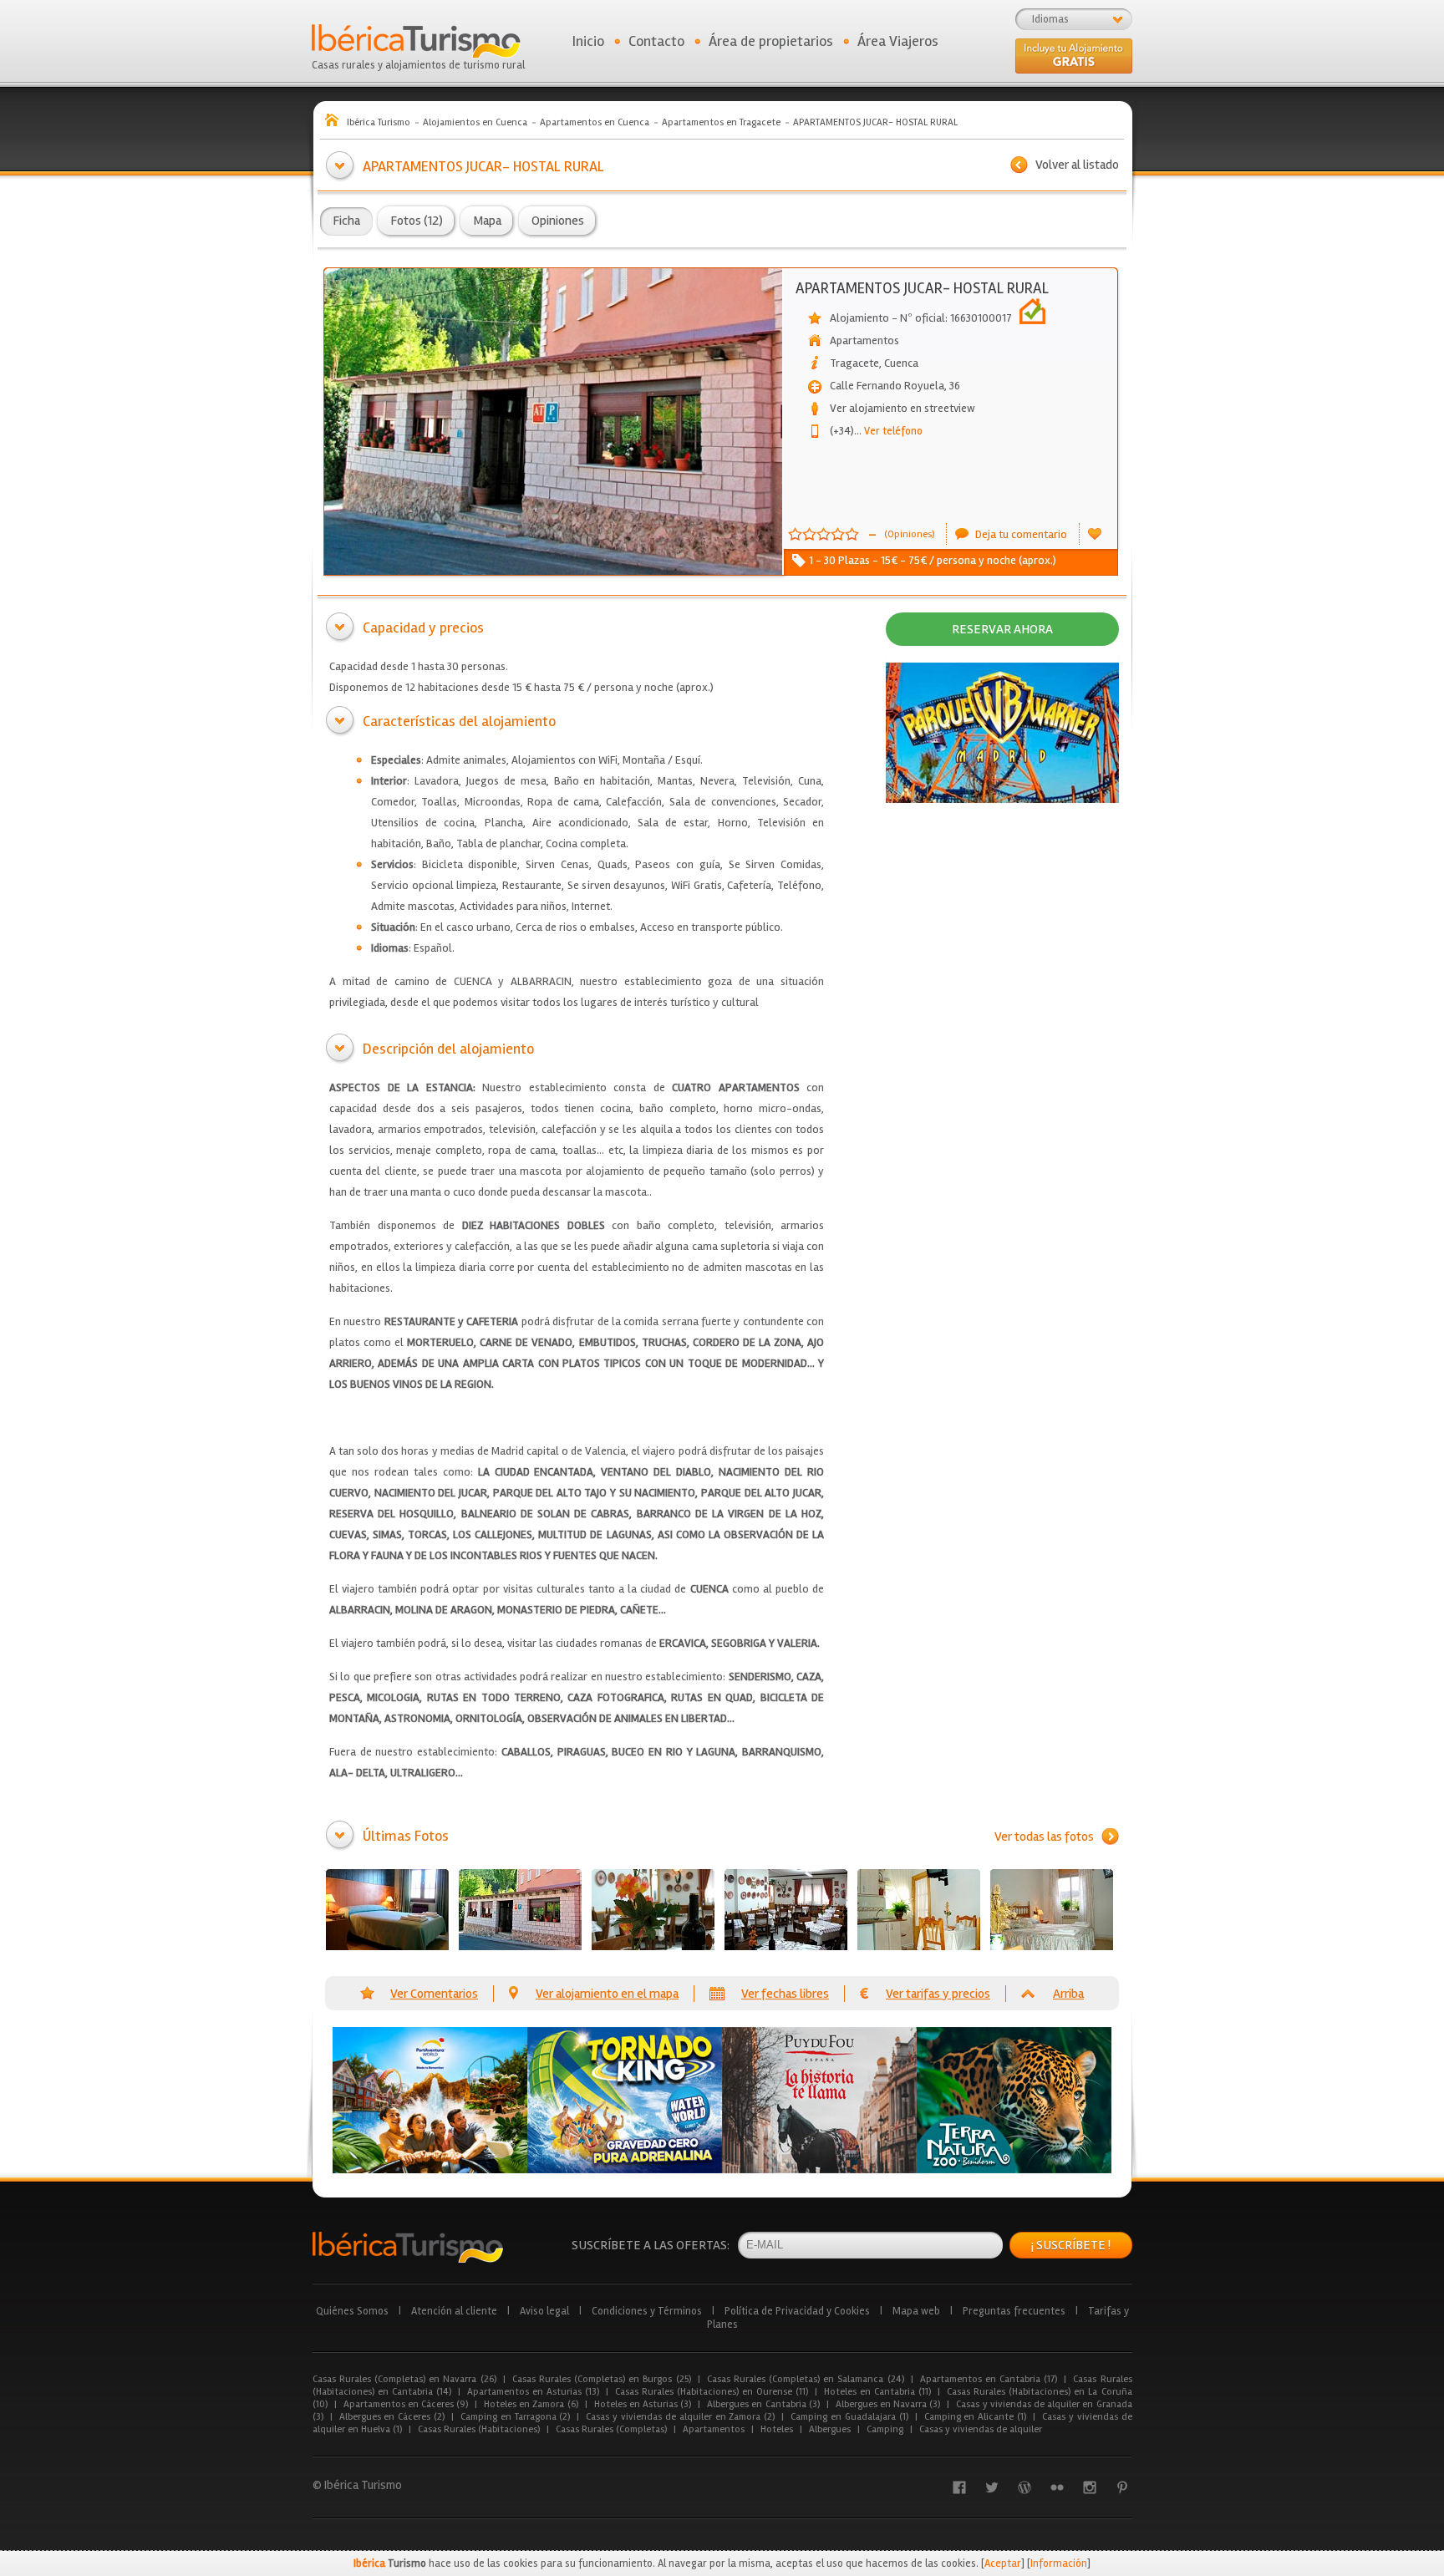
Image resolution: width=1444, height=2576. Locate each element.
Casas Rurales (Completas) (611, 2429)
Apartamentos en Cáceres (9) (406, 2404)
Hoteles (777, 2429)
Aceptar (1003, 2563)
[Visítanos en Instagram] (1090, 2487)
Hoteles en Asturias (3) (643, 2404)
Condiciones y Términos (647, 2311)
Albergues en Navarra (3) (888, 2404)
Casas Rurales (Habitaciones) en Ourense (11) (712, 2392)
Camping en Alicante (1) (975, 2417)
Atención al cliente (454, 2311)
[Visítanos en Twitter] (992, 2487)
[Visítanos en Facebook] (959, 2487)
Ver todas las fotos (1044, 1837)
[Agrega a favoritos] (1095, 534)
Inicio (588, 41)
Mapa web (916, 2311)
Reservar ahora (1002, 629)
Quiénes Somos (352, 2311)
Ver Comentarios (434, 1994)
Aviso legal (544, 2311)
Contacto (656, 41)
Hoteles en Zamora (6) (531, 2404)
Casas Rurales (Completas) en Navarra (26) (404, 2379)
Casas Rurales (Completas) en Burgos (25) (602, 2379)
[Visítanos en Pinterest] (1122, 2487)
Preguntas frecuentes (1014, 2311)
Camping (885, 2429)
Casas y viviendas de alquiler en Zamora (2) (680, 2417)
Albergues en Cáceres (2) (392, 2417)
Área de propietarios (771, 41)
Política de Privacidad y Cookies (797, 2311)
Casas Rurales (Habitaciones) (479, 2429)
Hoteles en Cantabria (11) (877, 2392)
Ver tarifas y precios (938, 1994)
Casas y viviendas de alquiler (981, 2429)
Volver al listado (1077, 165)
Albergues (830, 2429)
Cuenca (901, 363)
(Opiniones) (909, 534)
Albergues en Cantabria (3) (763, 2404)
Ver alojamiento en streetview (902, 408)
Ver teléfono (888, 431)
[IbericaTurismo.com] (408, 2247)
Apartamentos (714, 2429)
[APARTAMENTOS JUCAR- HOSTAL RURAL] (387, 1910)
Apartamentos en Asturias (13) (533, 2392)
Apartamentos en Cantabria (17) (989, 2379)
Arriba (1068, 1994)
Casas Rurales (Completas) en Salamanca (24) (806, 2379)
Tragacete (854, 363)
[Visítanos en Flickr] (1057, 2487)
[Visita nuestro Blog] (1025, 2487)
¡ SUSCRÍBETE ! (1071, 2245)
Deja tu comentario (1021, 534)
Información (1059, 2563)
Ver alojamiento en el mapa (607, 1994)
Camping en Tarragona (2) (515, 2417)
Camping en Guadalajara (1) (849, 2417)
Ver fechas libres (785, 1994)
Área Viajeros (898, 41)
